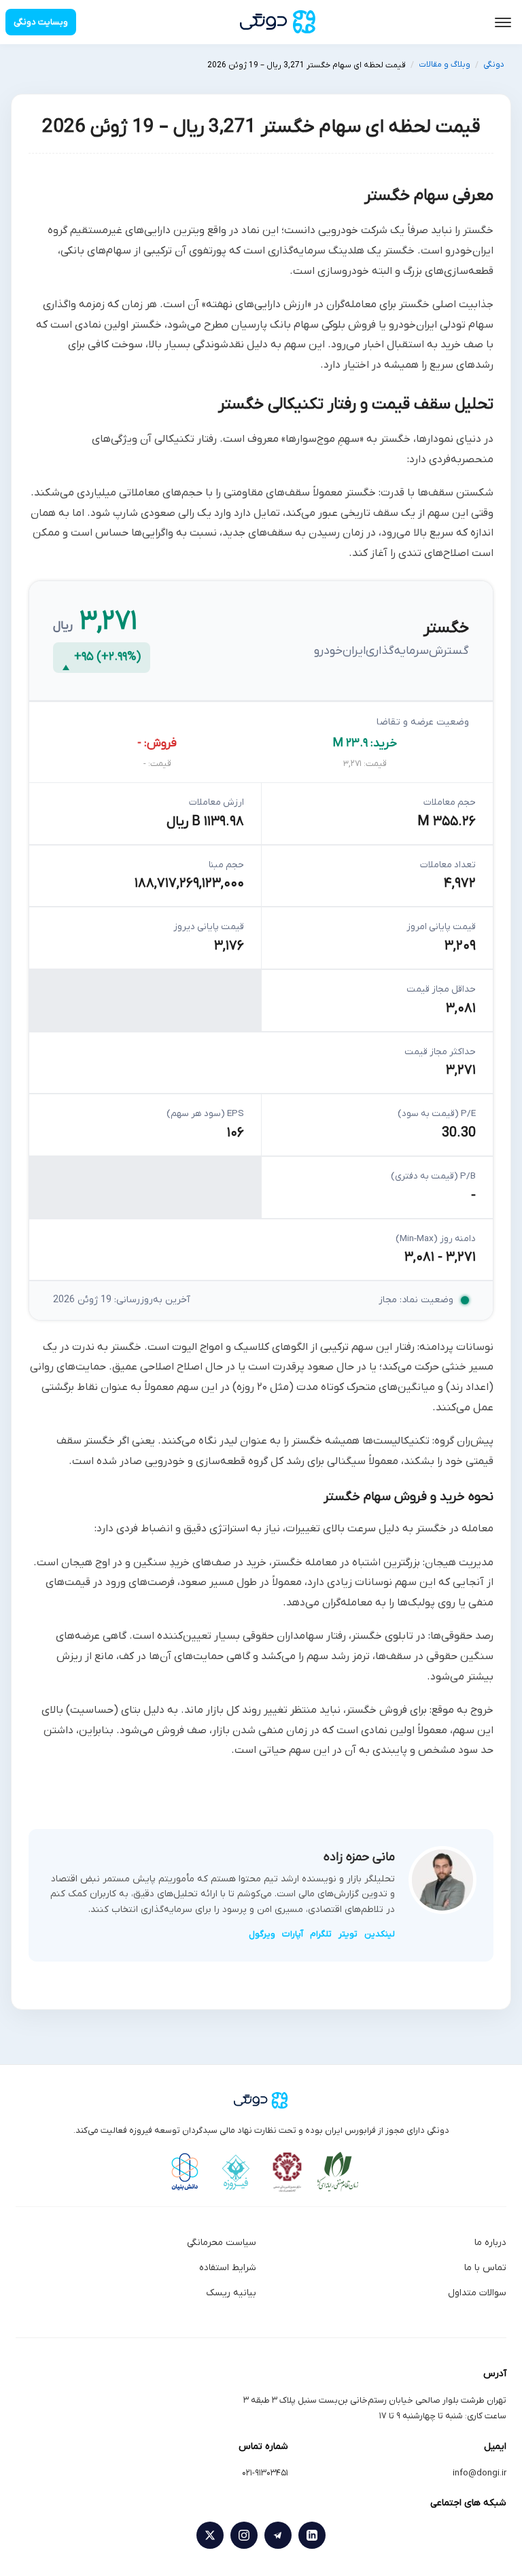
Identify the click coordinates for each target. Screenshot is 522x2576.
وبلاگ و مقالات (445, 65)
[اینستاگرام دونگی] (244, 2535)
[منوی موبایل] (503, 22)
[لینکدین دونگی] (312, 2535)
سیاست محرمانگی (222, 2243)
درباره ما (490, 2243)
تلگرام (321, 1934)
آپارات (293, 1934)
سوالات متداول (477, 2293)
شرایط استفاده (228, 2268)
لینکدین (380, 1934)
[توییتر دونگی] (210, 2535)
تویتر (348, 1934)
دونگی (494, 65)
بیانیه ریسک (231, 2293)
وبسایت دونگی (41, 22)
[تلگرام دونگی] (278, 2535)
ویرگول (262, 1934)
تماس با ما (485, 2268)
